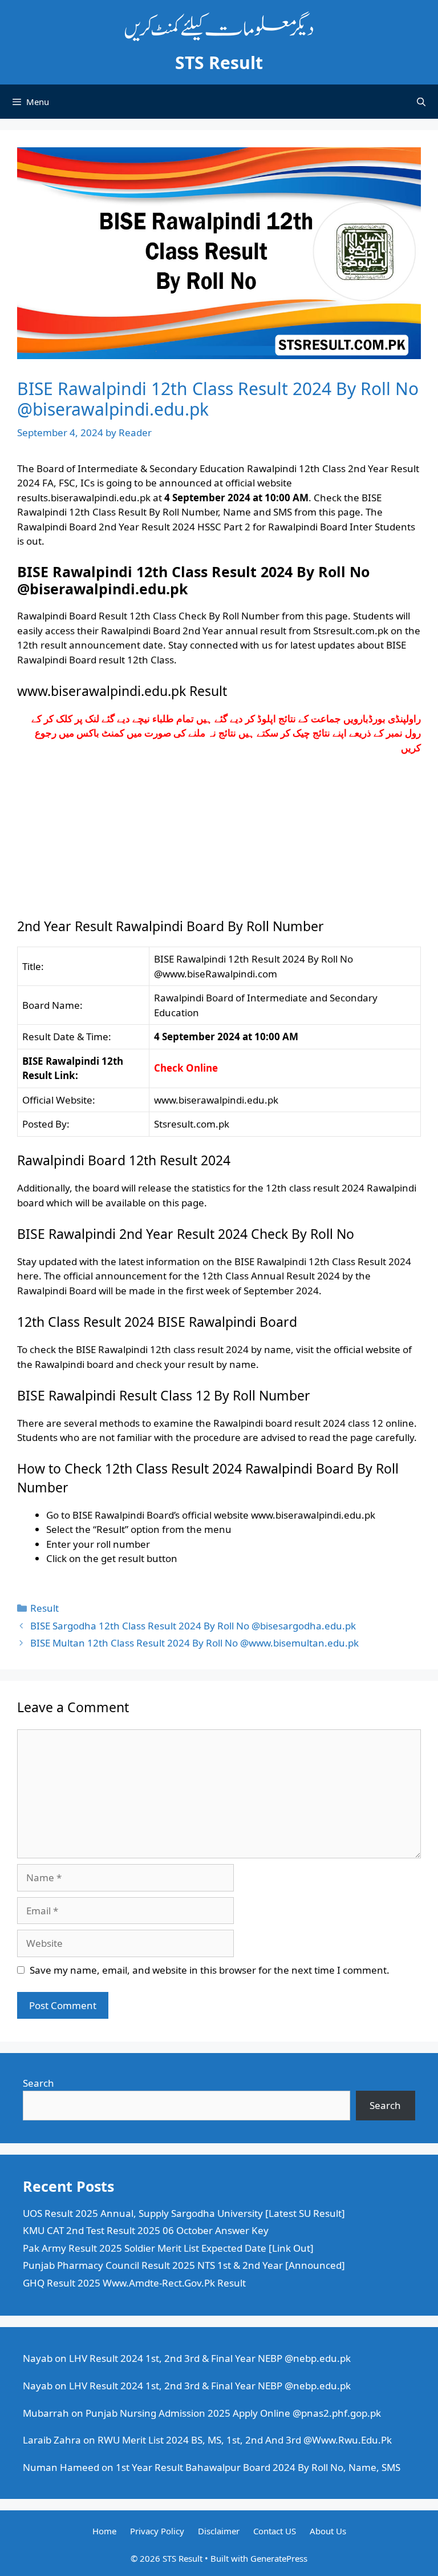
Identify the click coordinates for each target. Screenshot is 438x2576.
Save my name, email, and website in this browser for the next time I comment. (210, 1970)
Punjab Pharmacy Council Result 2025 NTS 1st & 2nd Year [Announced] (184, 2265)
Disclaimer (219, 2531)
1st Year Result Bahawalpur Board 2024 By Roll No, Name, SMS (258, 2467)
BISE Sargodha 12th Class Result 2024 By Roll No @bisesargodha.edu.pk (193, 1626)
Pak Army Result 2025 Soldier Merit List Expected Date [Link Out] (168, 2248)
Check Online (186, 1068)
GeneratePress (279, 2558)
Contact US (275, 2531)
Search (38, 2083)
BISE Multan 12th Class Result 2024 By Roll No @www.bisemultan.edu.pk (194, 1643)
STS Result (219, 63)
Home (104, 2531)
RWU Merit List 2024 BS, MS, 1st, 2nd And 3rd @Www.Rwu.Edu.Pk (245, 2440)
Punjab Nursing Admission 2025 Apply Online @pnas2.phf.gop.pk (233, 2413)
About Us (328, 2531)
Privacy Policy (157, 2531)
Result (44, 1608)
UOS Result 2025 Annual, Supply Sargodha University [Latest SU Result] (184, 2213)
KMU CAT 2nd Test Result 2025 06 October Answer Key (146, 2230)
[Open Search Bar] (421, 102)
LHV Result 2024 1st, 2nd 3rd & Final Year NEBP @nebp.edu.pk (210, 2358)
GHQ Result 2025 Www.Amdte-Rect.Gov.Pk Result (134, 2283)
